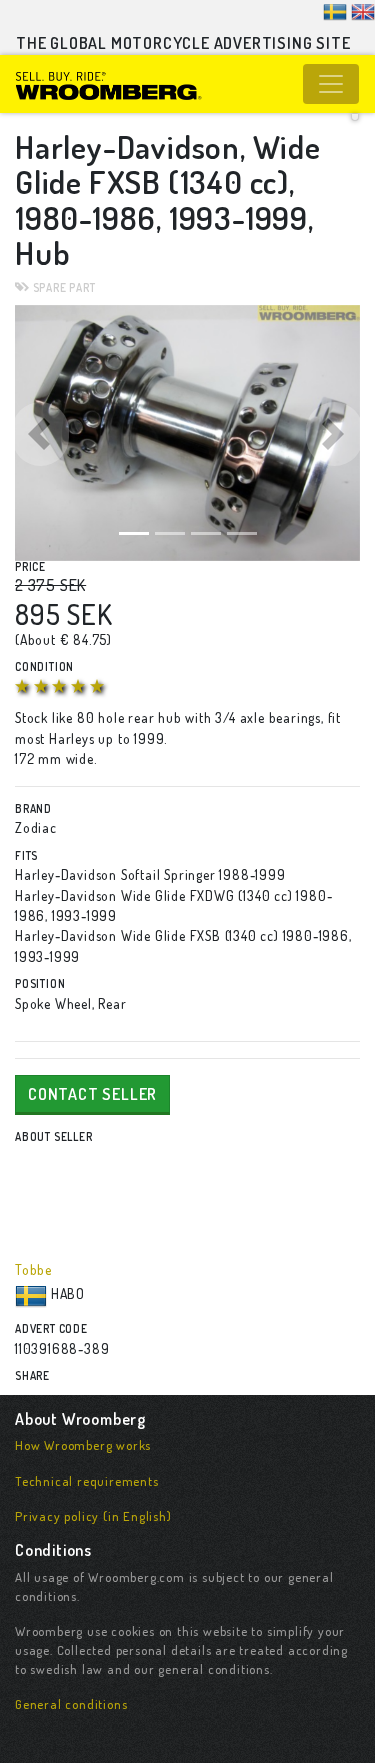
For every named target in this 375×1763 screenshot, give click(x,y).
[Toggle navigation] (331, 84)
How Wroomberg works (83, 1445)
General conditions (71, 1704)
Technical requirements (87, 1481)
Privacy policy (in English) (93, 1516)
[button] (41, 433)
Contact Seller (92, 1094)
